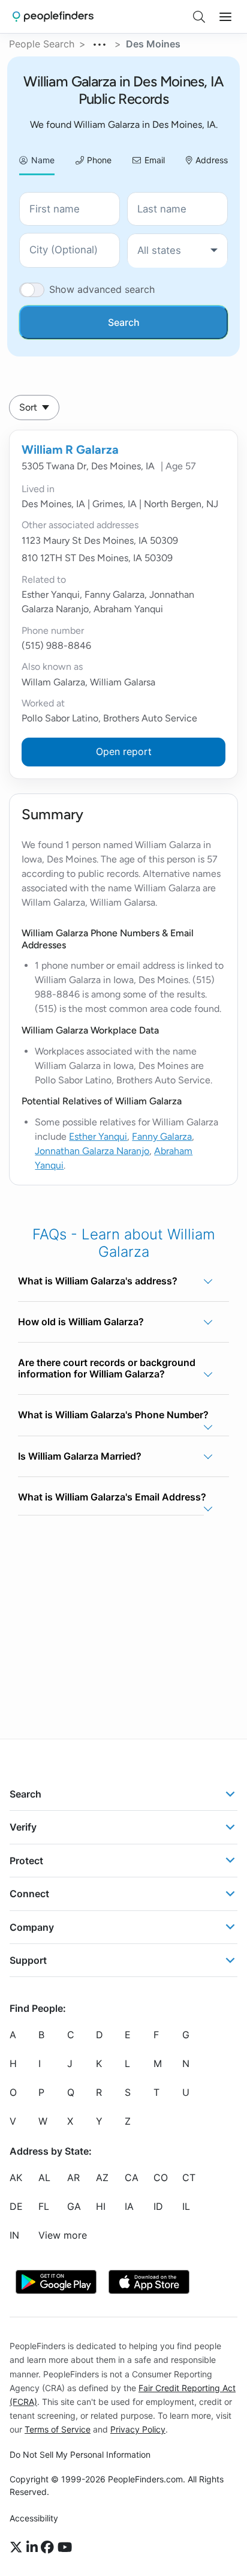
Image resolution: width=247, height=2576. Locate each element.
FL (44, 2206)
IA (129, 2206)
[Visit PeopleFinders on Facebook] (49, 2548)
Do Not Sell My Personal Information (80, 2454)
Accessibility (34, 2518)
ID (158, 2206)
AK (16, 2177)
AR (73, 2177)
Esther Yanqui (98, 1136)
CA (132, 2177)
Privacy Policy (138, 2429)
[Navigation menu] (225, 17)
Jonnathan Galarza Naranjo (92, 1151)
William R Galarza (70, 450)
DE (16, 2206)
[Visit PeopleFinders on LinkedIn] (34, 2548)
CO (161, 2177)
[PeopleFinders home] (53, 17)
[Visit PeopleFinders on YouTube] (65, 2548)
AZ (102, 2177)
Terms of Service (58, 2429)
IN (14, 2235)
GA (74, 2206)
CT (189, 2177)
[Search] (199, 17)
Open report (124, 751)
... (100, 43)
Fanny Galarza (162, 1136)
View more (63, 2235)
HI (101, 2206)
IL (186, 2206)
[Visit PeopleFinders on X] (18, 2548)
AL (44, 2177)
